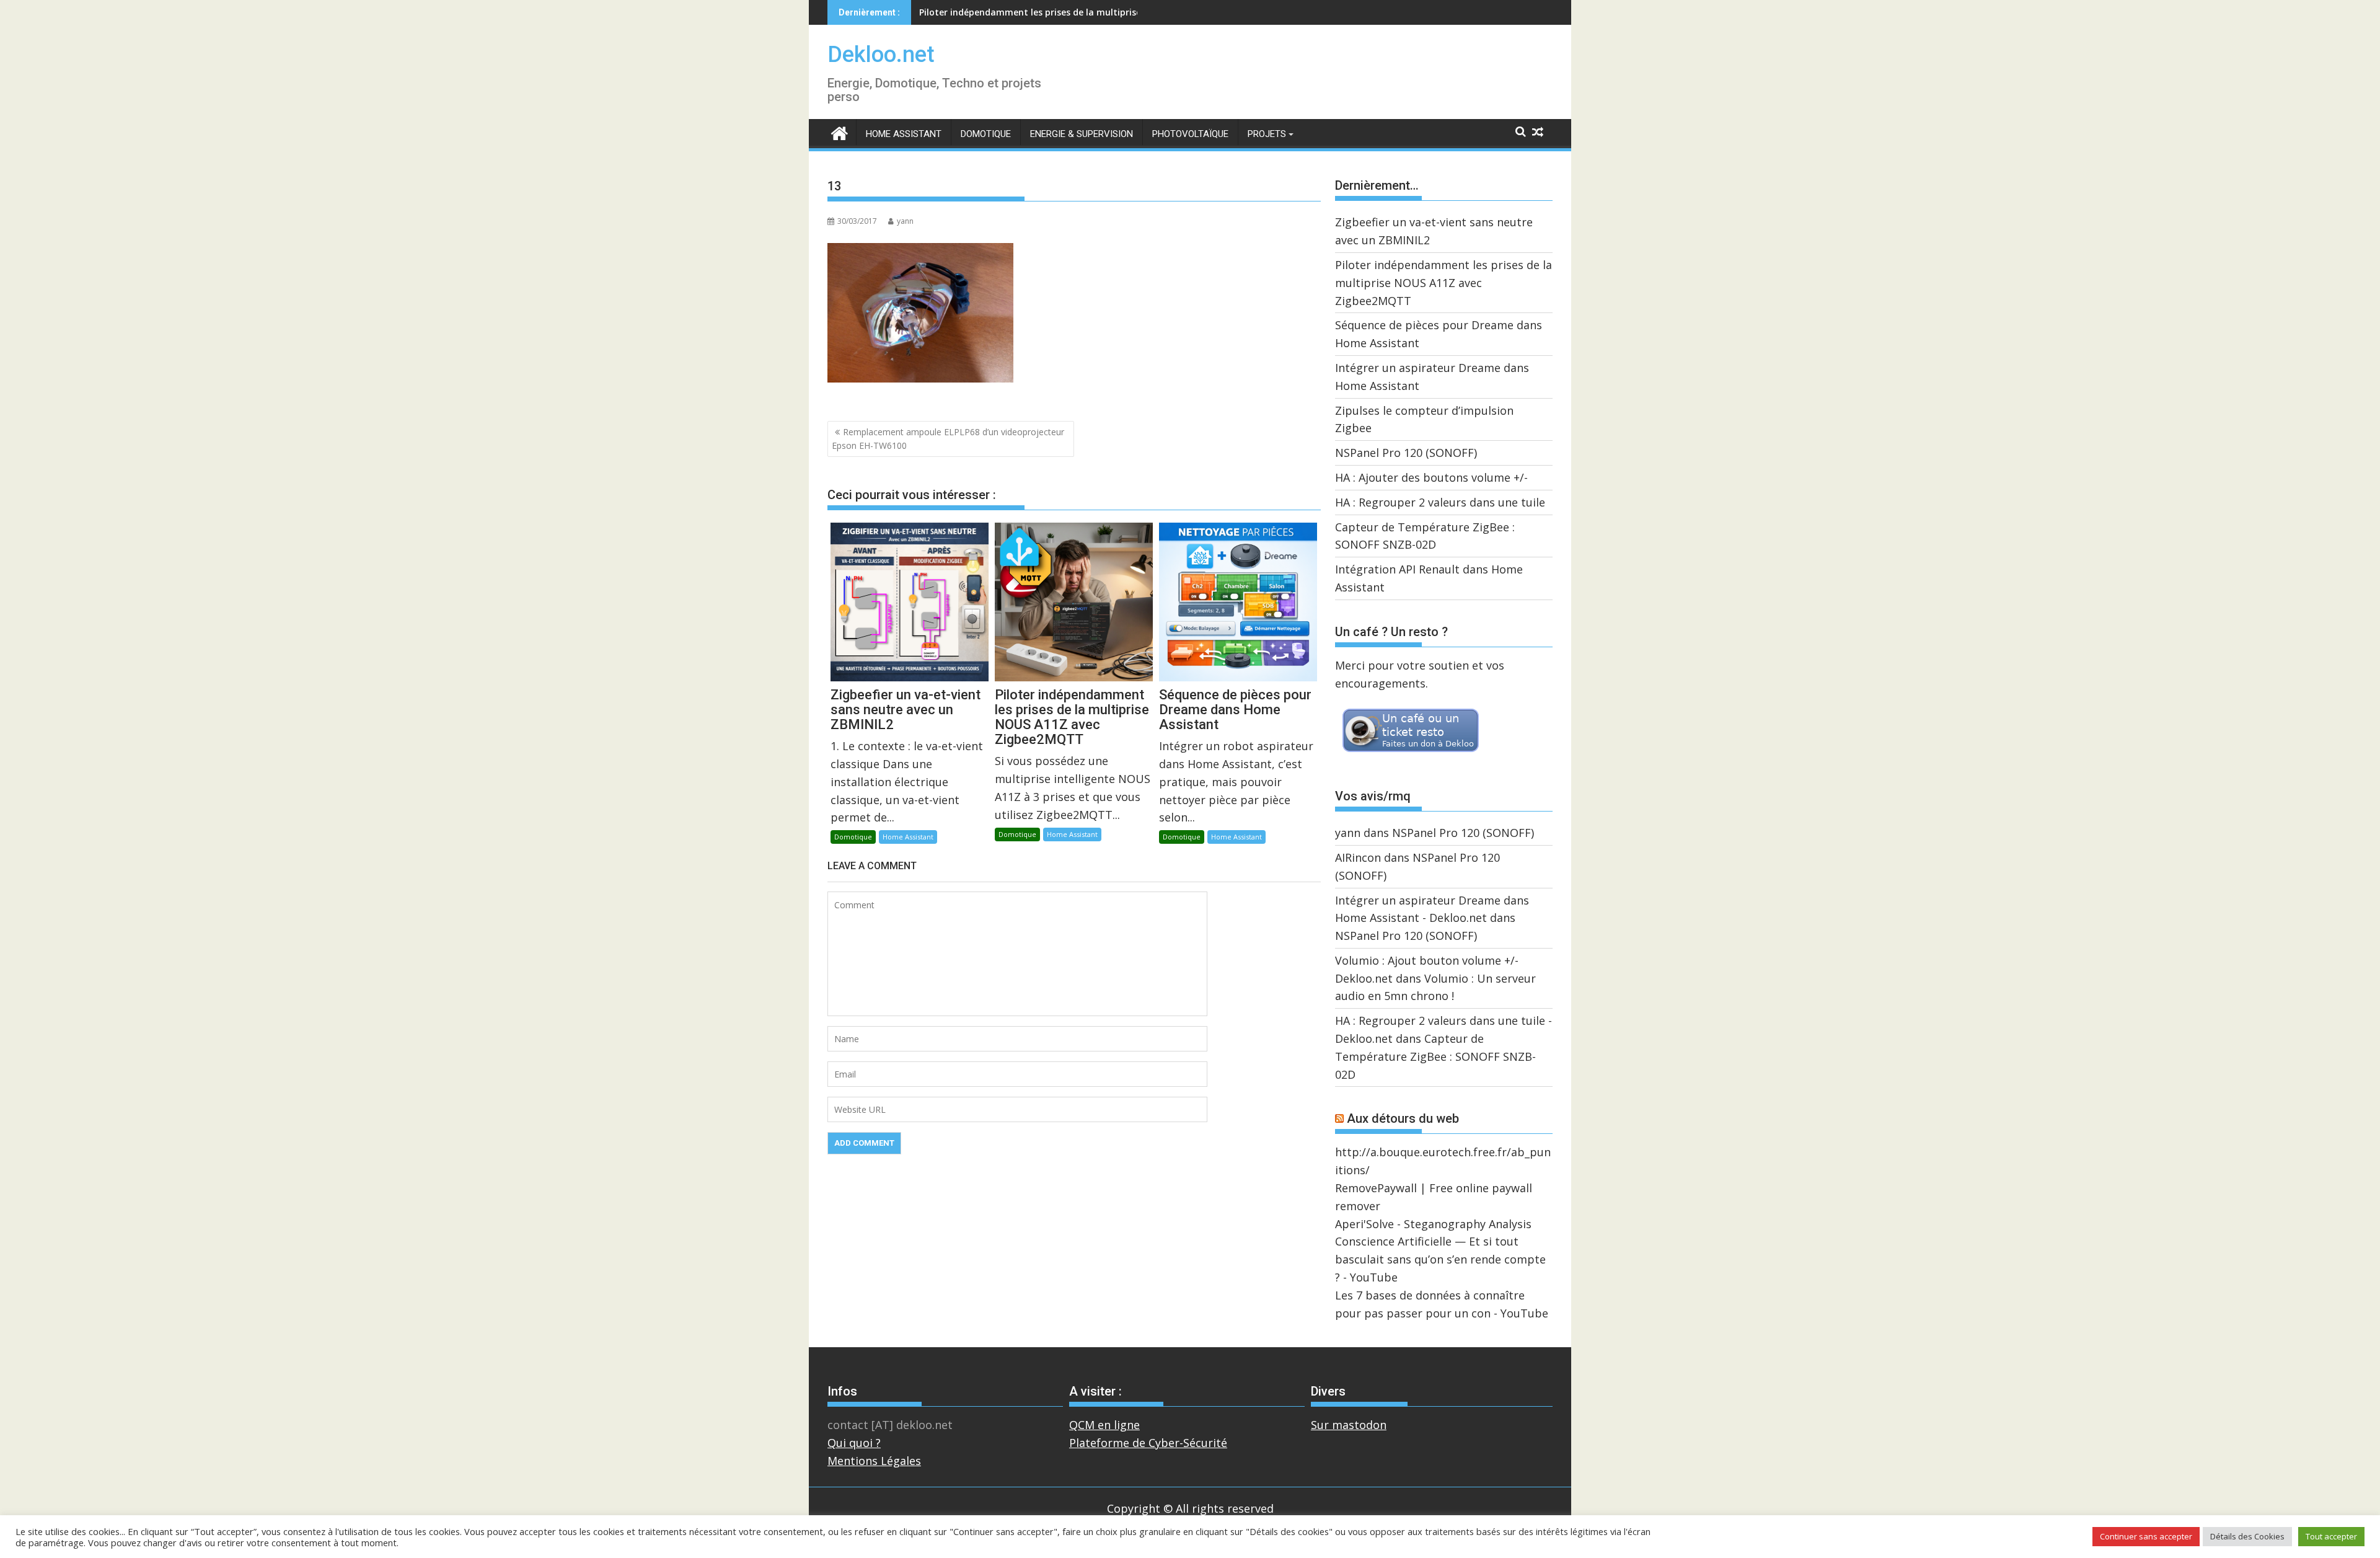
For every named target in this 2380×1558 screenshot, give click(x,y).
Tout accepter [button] (2331, 1536)
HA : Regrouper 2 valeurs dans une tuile (1440, 502)
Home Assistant (904, 134)
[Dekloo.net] (840, 132)
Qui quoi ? (854, 1443)
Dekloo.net (881, 55)
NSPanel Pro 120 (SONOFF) (1406, 453)
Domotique (986, 134)
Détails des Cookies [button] (2247, 1536)
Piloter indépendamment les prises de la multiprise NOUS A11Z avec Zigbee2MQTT (1443, 283)
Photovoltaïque (1190, 134)
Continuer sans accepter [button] (2146, 1536)
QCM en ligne (1104, 1425)
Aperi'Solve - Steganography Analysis (1433, 1224)
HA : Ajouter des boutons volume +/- (1431, 477)
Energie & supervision (1082, 134)
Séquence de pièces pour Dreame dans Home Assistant (1038, 12)
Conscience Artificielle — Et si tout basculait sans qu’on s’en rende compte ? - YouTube (1440, 1259)
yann (905, 221)
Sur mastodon (1349, 1425)
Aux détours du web (1403, 1118)
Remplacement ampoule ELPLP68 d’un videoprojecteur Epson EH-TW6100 (948, 439)
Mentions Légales (874, 1461)
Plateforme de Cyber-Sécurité (1148, 1443)
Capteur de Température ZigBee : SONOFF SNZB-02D (1435, 1056)
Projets (1267, 134)
